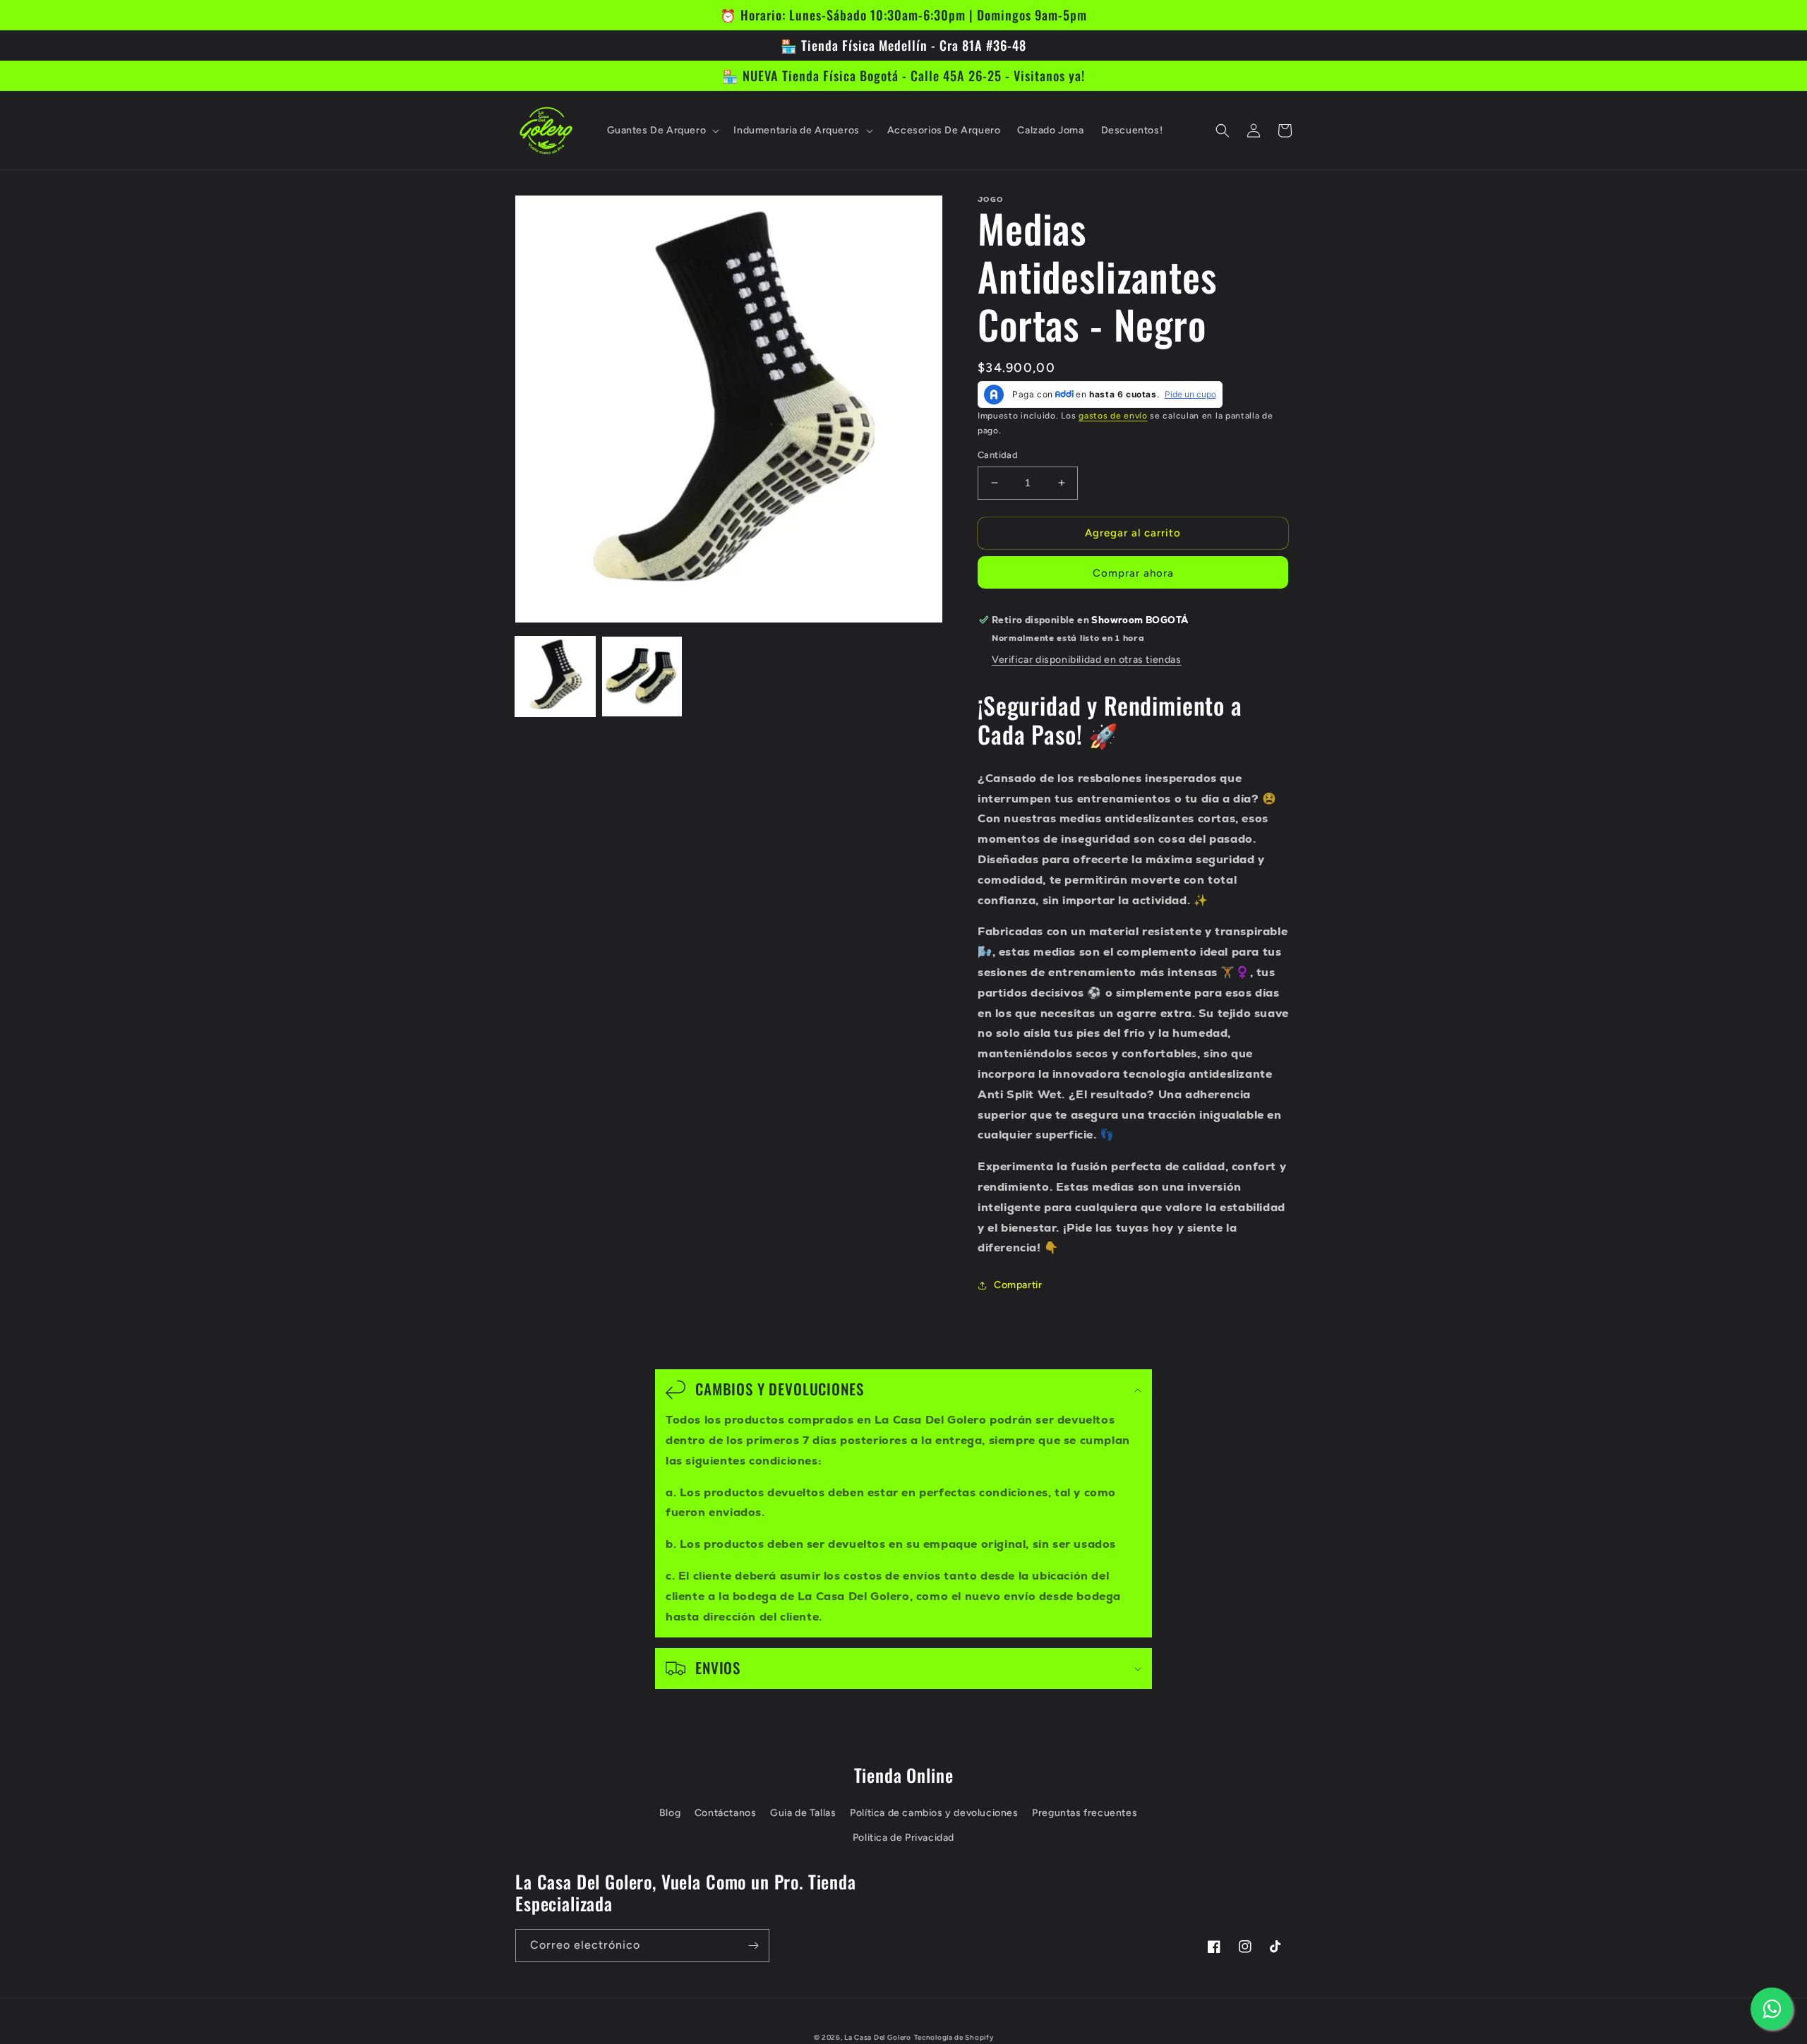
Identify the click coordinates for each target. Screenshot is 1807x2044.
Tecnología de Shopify (954, 2037)
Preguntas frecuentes (1085, 1813)
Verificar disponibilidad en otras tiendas (1087, 660)
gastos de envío (1113, 416)
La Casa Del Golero (878, 2037)
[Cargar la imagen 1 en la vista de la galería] (555, 677)
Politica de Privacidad (903, 1838)
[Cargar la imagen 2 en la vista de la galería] (642, 677)
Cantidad (998, 455)
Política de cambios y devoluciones (934, 1813)
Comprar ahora (1133, 573)
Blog (670, 1813)
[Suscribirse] (753, 1946)
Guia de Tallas (803, 1813)
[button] (662, 131)
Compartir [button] (1018, 1285)
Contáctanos (726, 1813)
